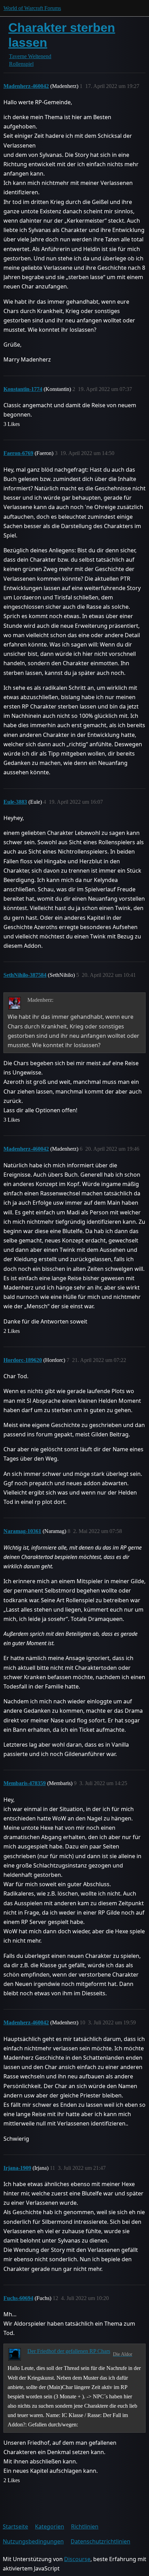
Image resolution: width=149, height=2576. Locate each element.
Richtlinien (85, 2526)
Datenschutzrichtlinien (100, 2541)
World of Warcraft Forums (32, 8)
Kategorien (50, 2526)
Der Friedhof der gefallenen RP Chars (69, 2351)
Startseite (15, 2526)
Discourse (77, 2559)
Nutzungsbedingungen (33, 2541)
